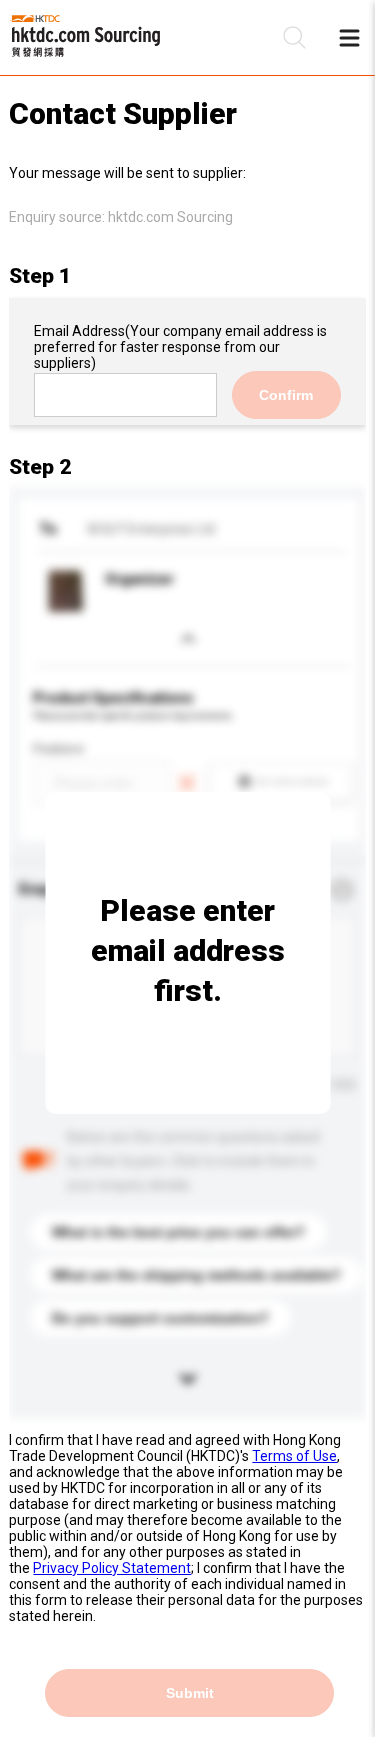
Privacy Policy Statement (112, 1568)
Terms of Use (294, 1456)
